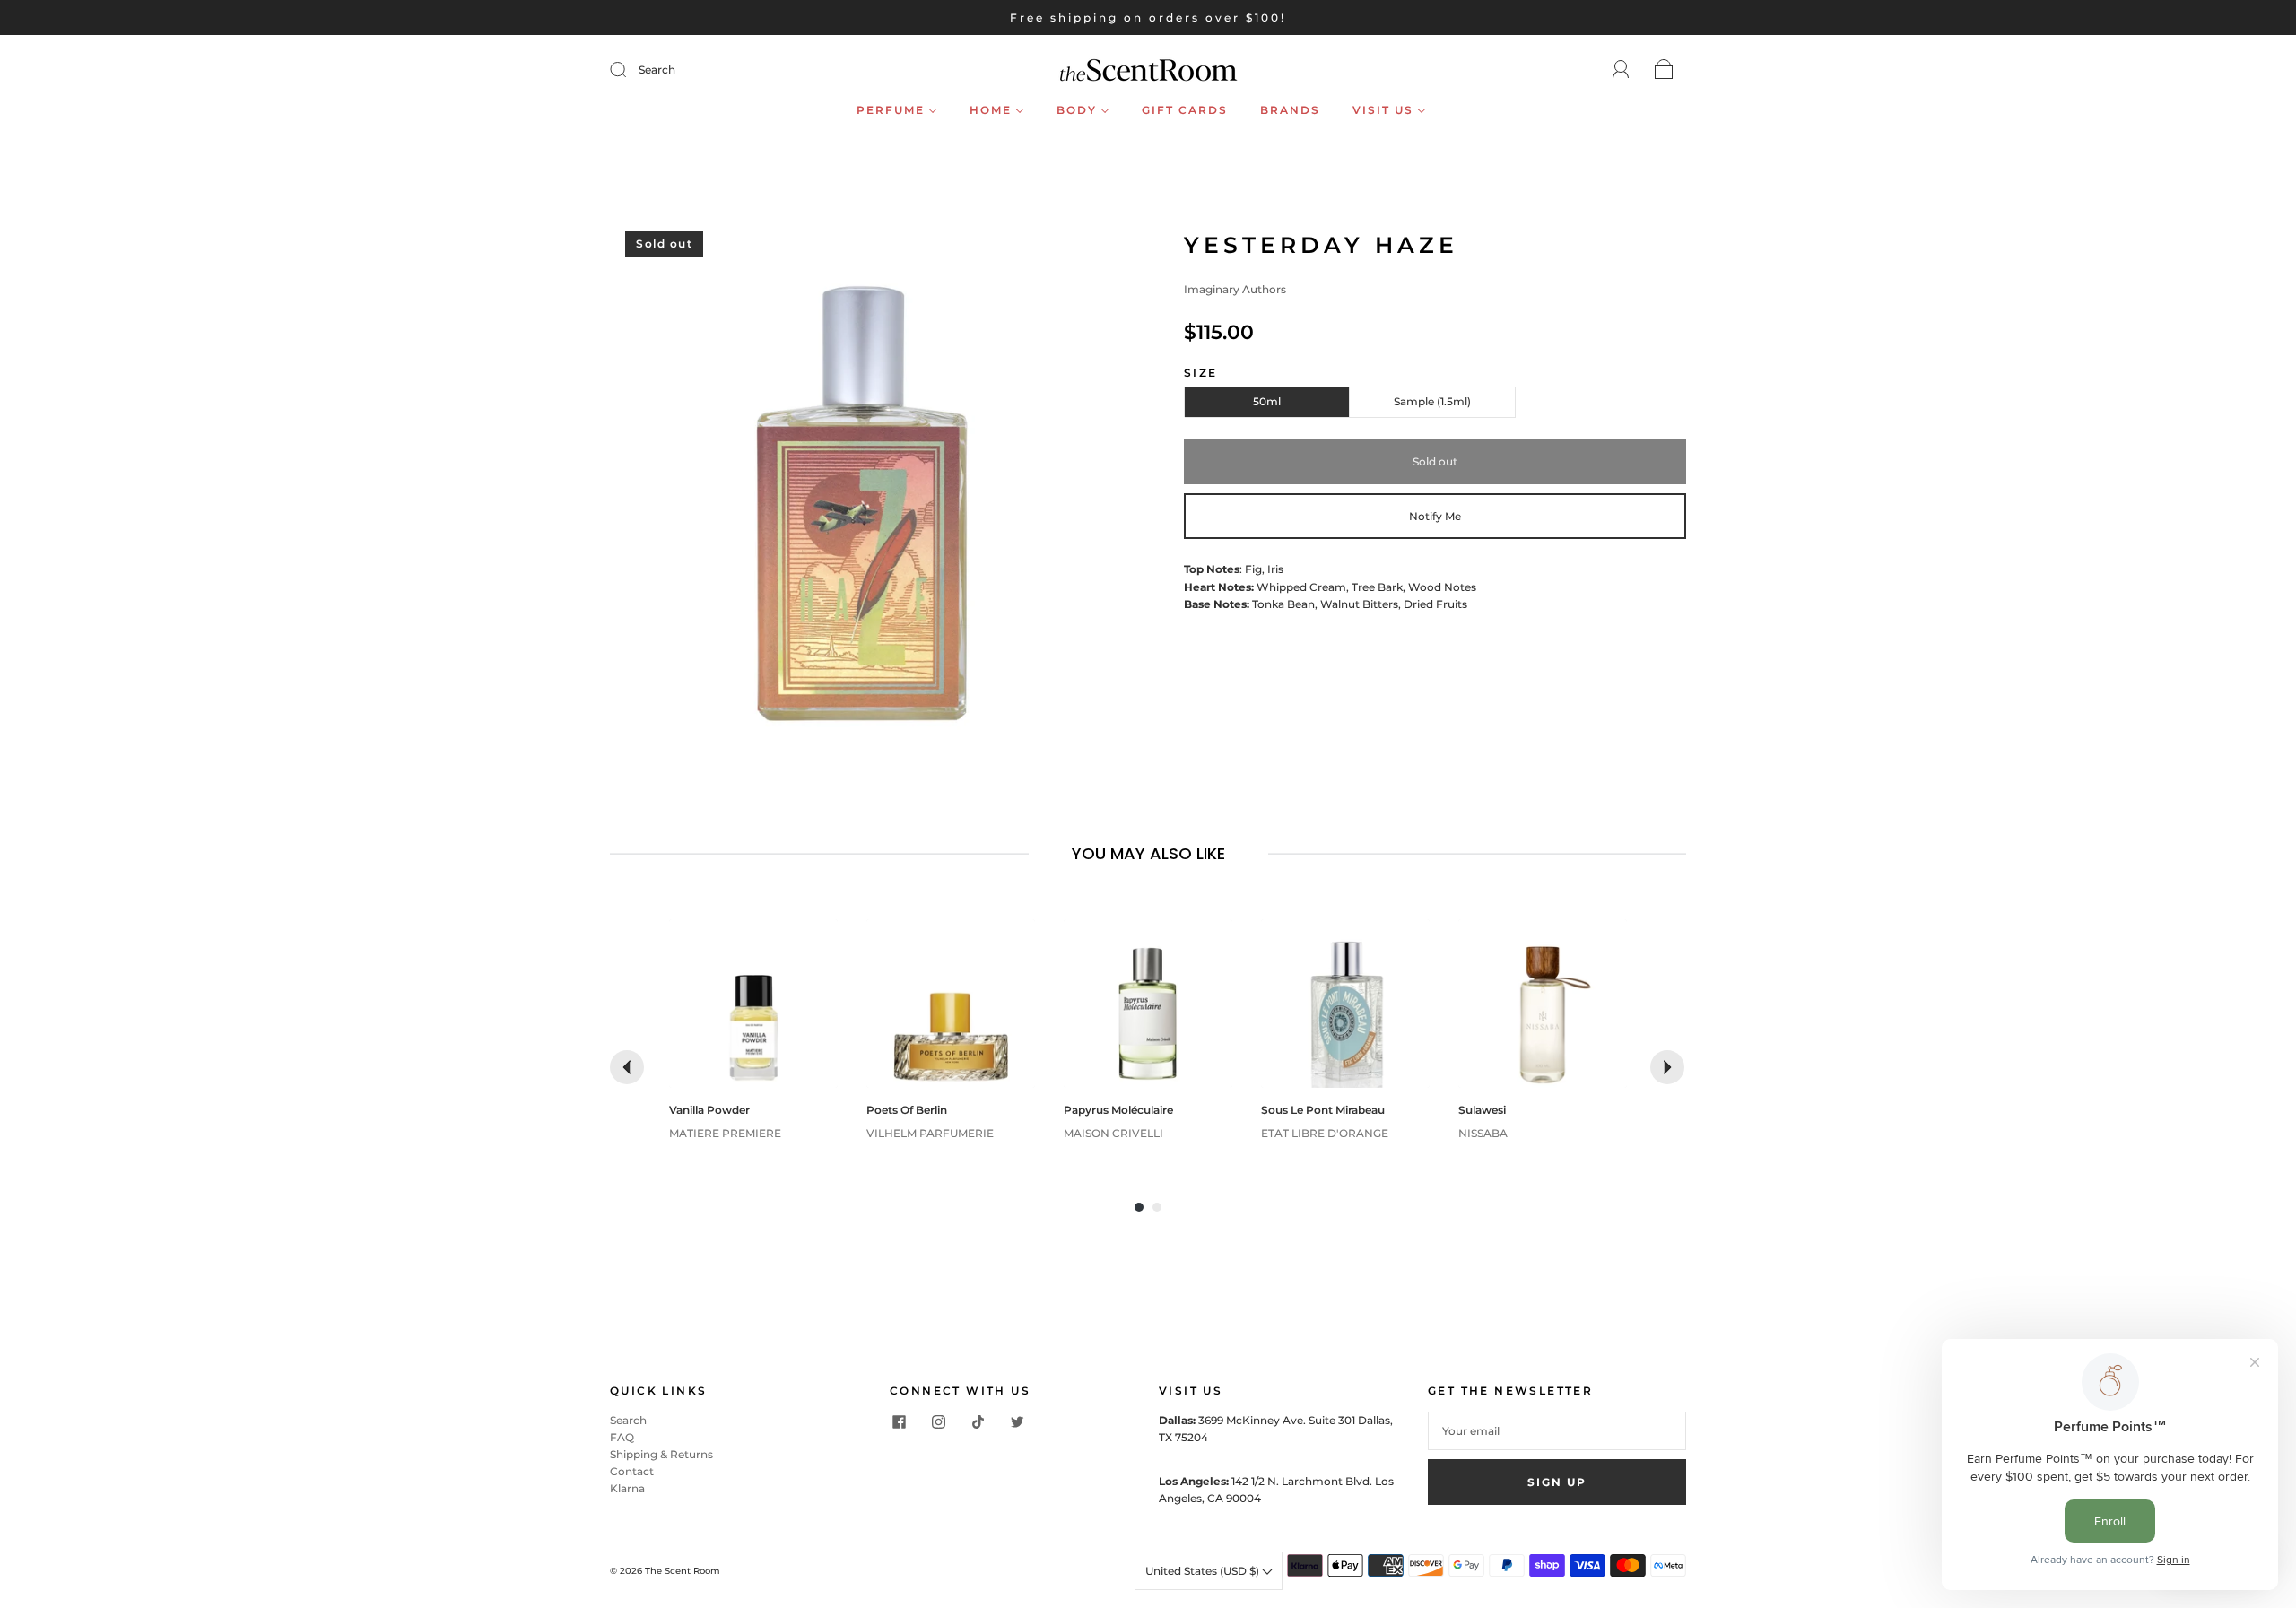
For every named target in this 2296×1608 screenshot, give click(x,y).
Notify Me (1435, 516)
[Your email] (1557, 1431)
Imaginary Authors (1235, 289)
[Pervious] (627, 1067)
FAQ (622, 1437)
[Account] (1621, 70)
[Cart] (1664, 70)
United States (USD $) (1204, 1571)
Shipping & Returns (661, 1454)
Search (657, 70)
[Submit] (630, 70)
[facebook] (899, 1422)
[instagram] (938, 1422)
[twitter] (1017, 1422)
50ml (1267, 401)
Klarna (627, 1488)
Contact (632, 1471)
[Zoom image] (861, 484)
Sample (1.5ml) (1432, 401)
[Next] (1667, 1067)
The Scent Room (683, 1571)
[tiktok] (978, 1422)
